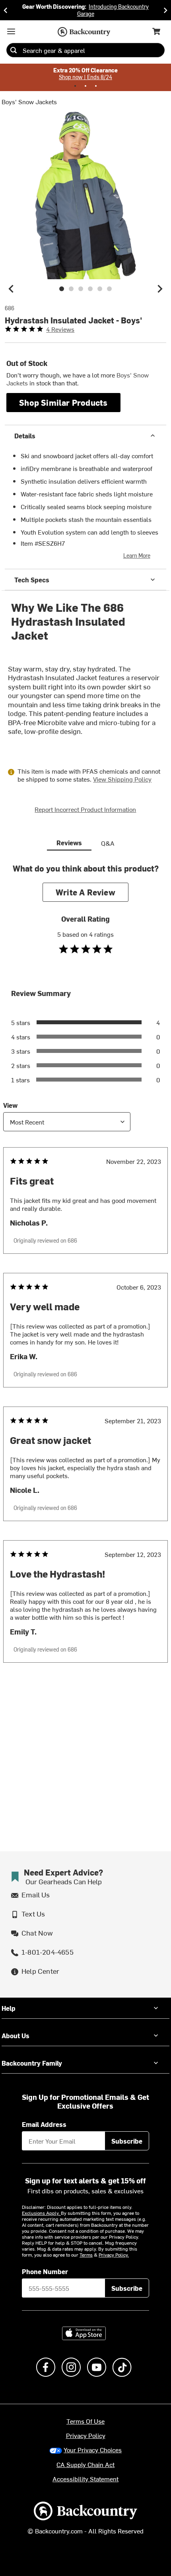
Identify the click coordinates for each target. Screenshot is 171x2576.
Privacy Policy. (114, 2255)
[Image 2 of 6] (71, 289)
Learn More (137, 555)
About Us (16, 2035)
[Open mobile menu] (11, 31)
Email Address (44, 2124)
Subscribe (127, 2141)
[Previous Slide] (6, 10)
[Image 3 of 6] (81, 289)
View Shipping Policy (122, 779)
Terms (86, 2255)
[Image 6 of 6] (109, 289)
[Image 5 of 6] (100, 289)
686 (10, 308)
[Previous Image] (11, 289)
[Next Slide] (165, 10)
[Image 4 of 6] (90, 289)
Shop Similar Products (63, 402)
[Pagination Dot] (75, 86)
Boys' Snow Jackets (29, 101)
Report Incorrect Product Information (85, 809)
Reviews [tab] (69, 842)
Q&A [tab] (108, 843)
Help (9, 2008)
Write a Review (85, 892)
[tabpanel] (85, 1279)
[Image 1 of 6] (62, 289)
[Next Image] (160, 289)
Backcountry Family (32, 2063)
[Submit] (14, 50)
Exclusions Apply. (41, 2213)
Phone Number (45, 2271)
